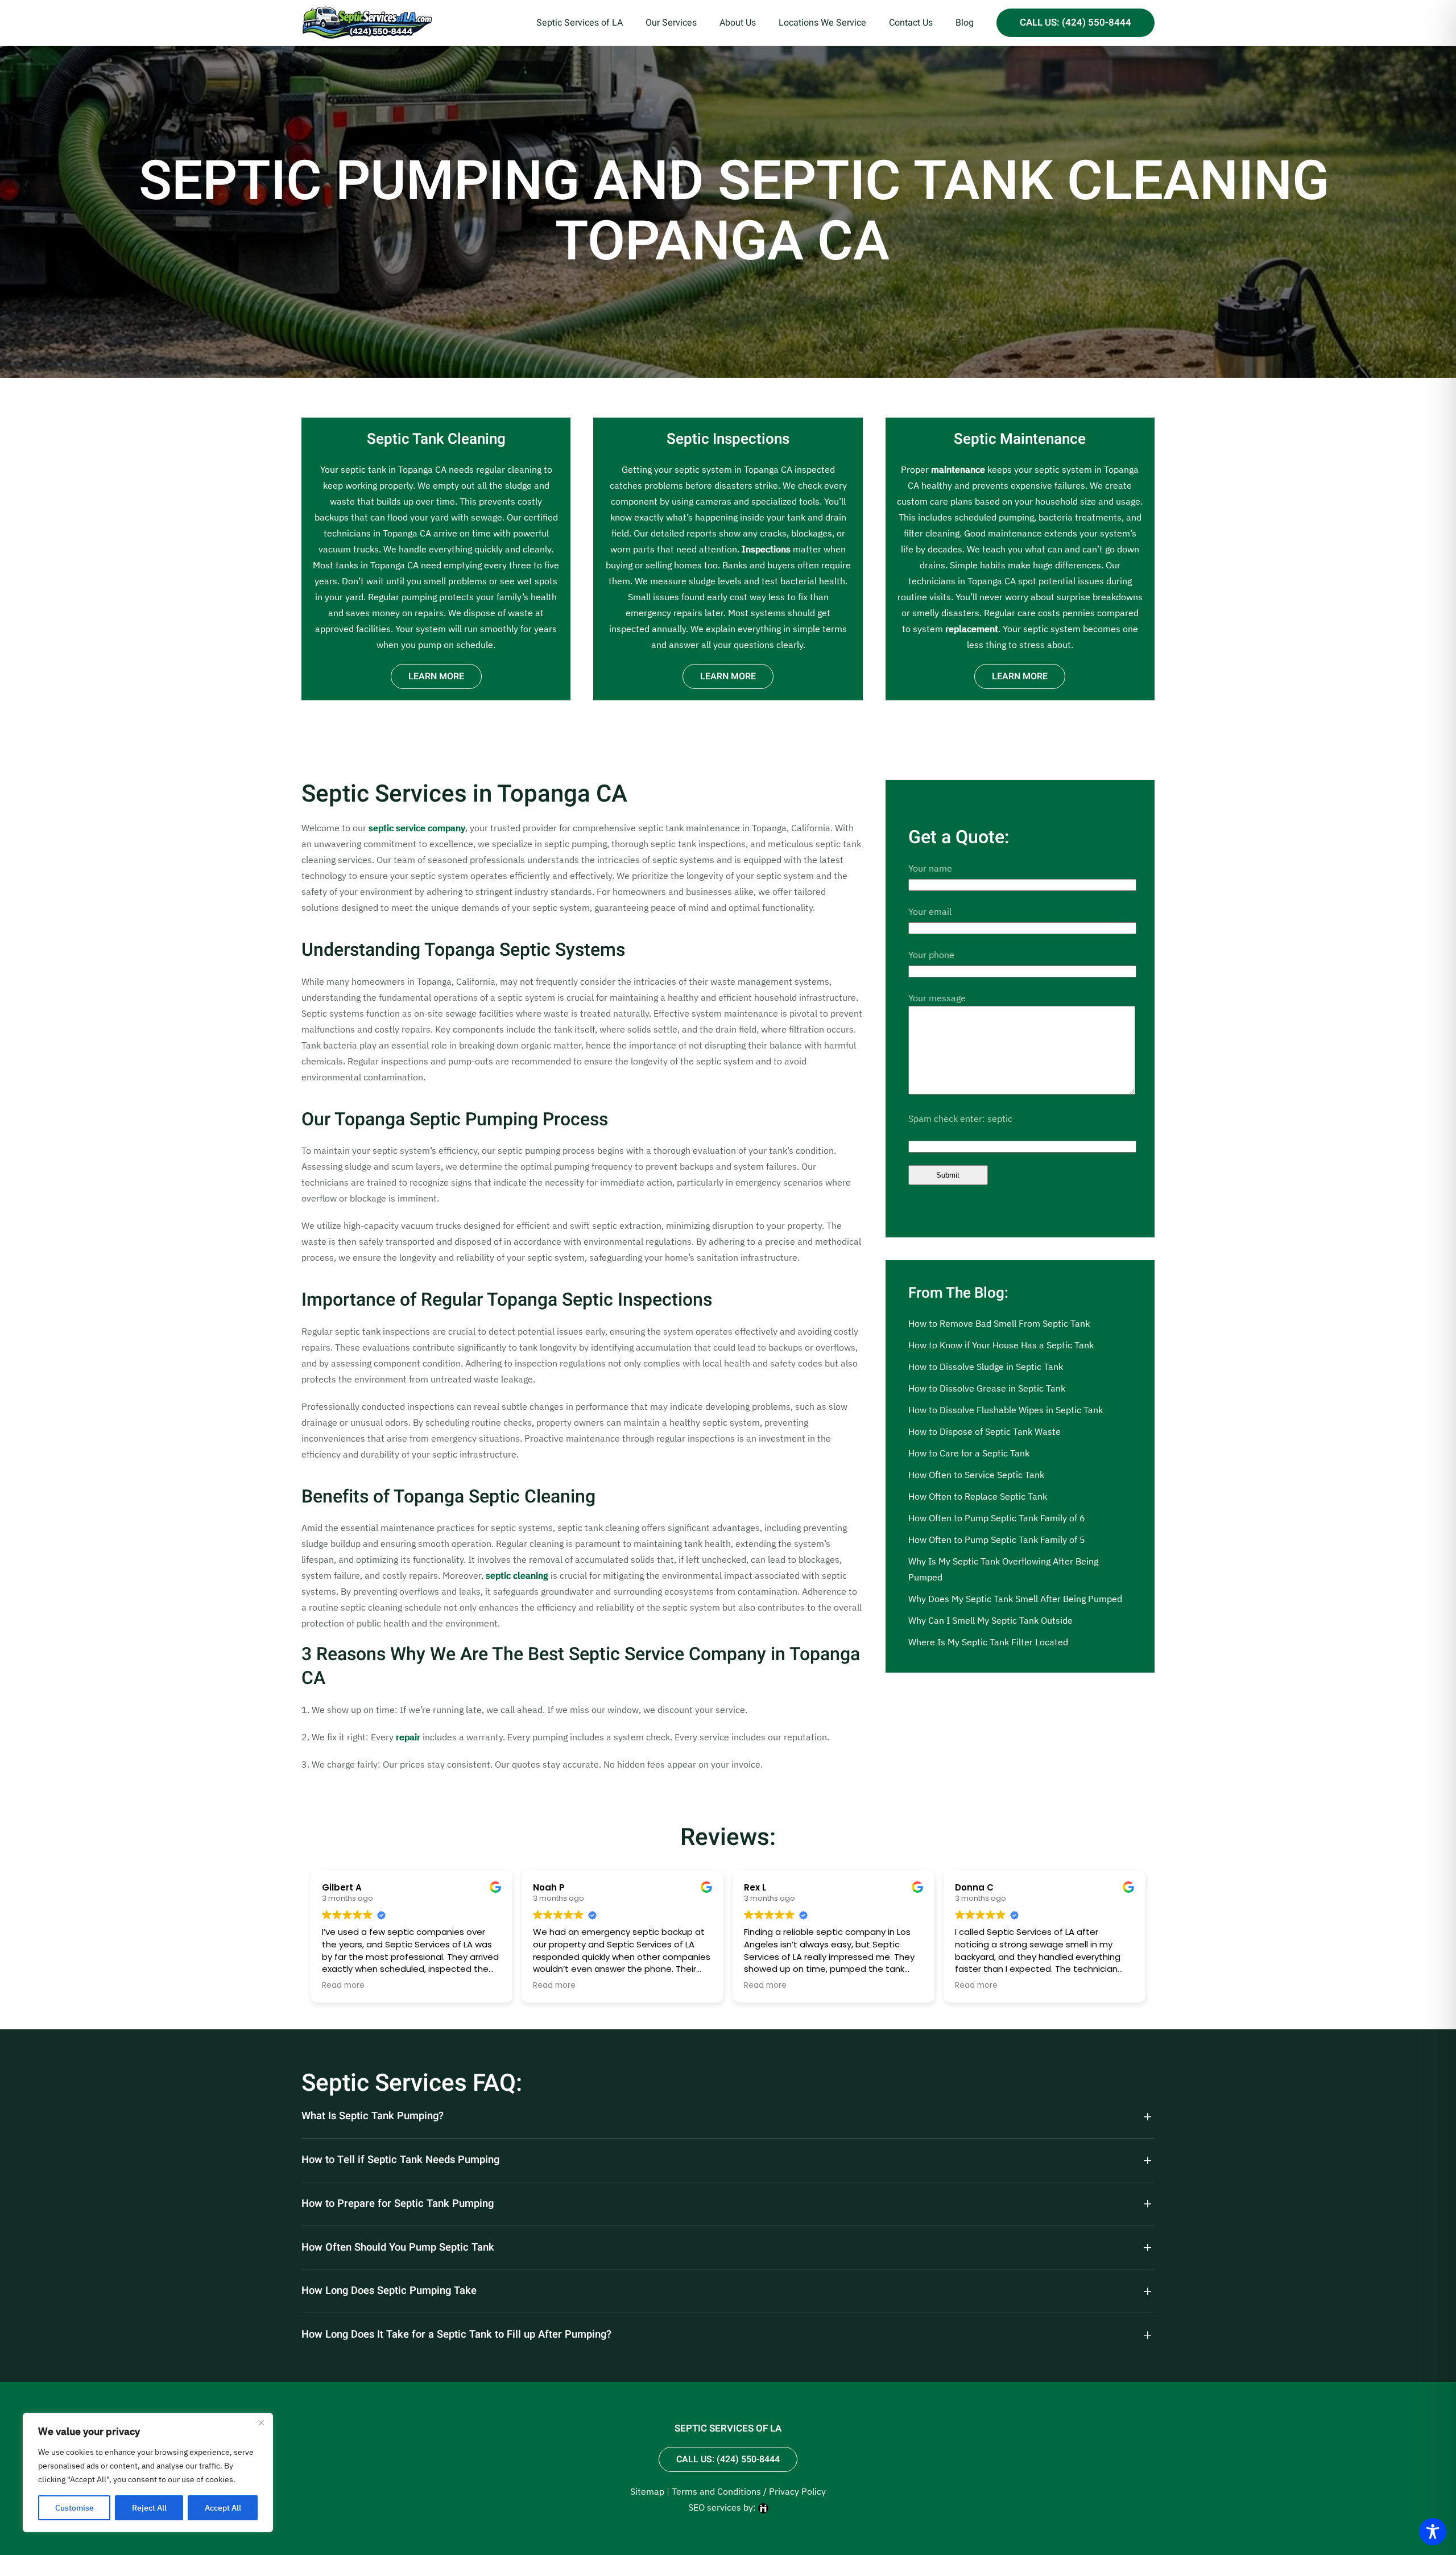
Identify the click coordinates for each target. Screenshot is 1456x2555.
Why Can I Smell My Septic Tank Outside (990, 1620)
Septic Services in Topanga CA (464, 794)
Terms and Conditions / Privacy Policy (749, 2491)
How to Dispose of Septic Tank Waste (985, 1431)
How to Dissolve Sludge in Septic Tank (986, 1367)
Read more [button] (343, 1986)
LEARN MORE (436, 676)
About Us (738, 23)
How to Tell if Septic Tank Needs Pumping (400, 2160)
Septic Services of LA (580, 23)
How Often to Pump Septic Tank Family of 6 (997, 1518)
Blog (965, 23)
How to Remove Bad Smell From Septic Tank (999, 1323)
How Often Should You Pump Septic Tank (398, 2248)
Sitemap (647, 2491)
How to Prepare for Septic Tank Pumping (398, 2204)
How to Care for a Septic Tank (969, 1453)
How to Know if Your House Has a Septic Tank (1001, 1345)
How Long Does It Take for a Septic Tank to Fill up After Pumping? (456, 2335)
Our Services (671, 23)
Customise (75, 2508)
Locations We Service (822, 23)
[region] (148, 2473)
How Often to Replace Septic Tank (978, 1496)
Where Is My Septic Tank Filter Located (988, 1642)
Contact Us (911, 23)
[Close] (261, 2422)
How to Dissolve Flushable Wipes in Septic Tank (1006, 1410)
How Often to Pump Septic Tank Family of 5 (997, 1539)
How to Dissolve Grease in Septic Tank (987, 1388)
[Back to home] (367, 23)
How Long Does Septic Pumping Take (389, 2291)
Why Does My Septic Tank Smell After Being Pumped (1015, 1599)
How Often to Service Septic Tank (976, 1475)
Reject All (149, 2508)
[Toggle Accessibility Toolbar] (1433, 2532)
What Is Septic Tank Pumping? (373, 2116)
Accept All (223, 2508)
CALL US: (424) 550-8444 (1076, 22)
